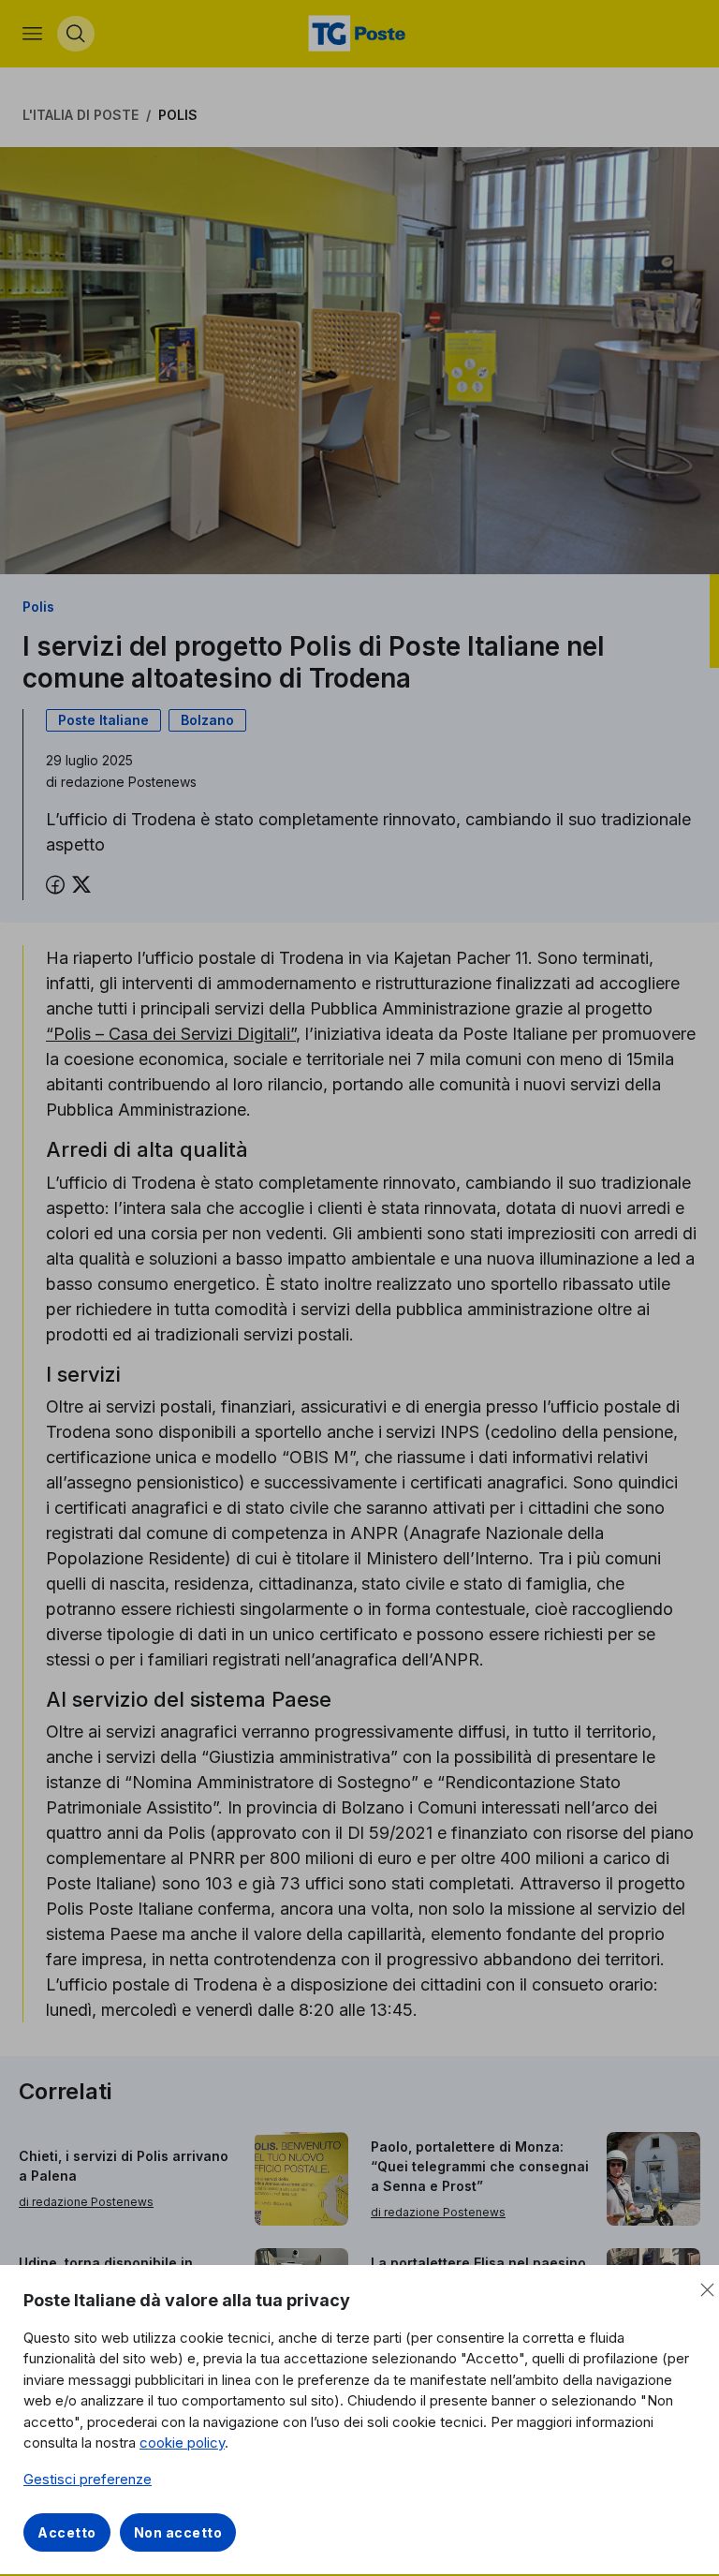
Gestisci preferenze (88, 2479)
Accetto (67, 2532)
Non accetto (178, 2532)
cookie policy (182, 2443)
